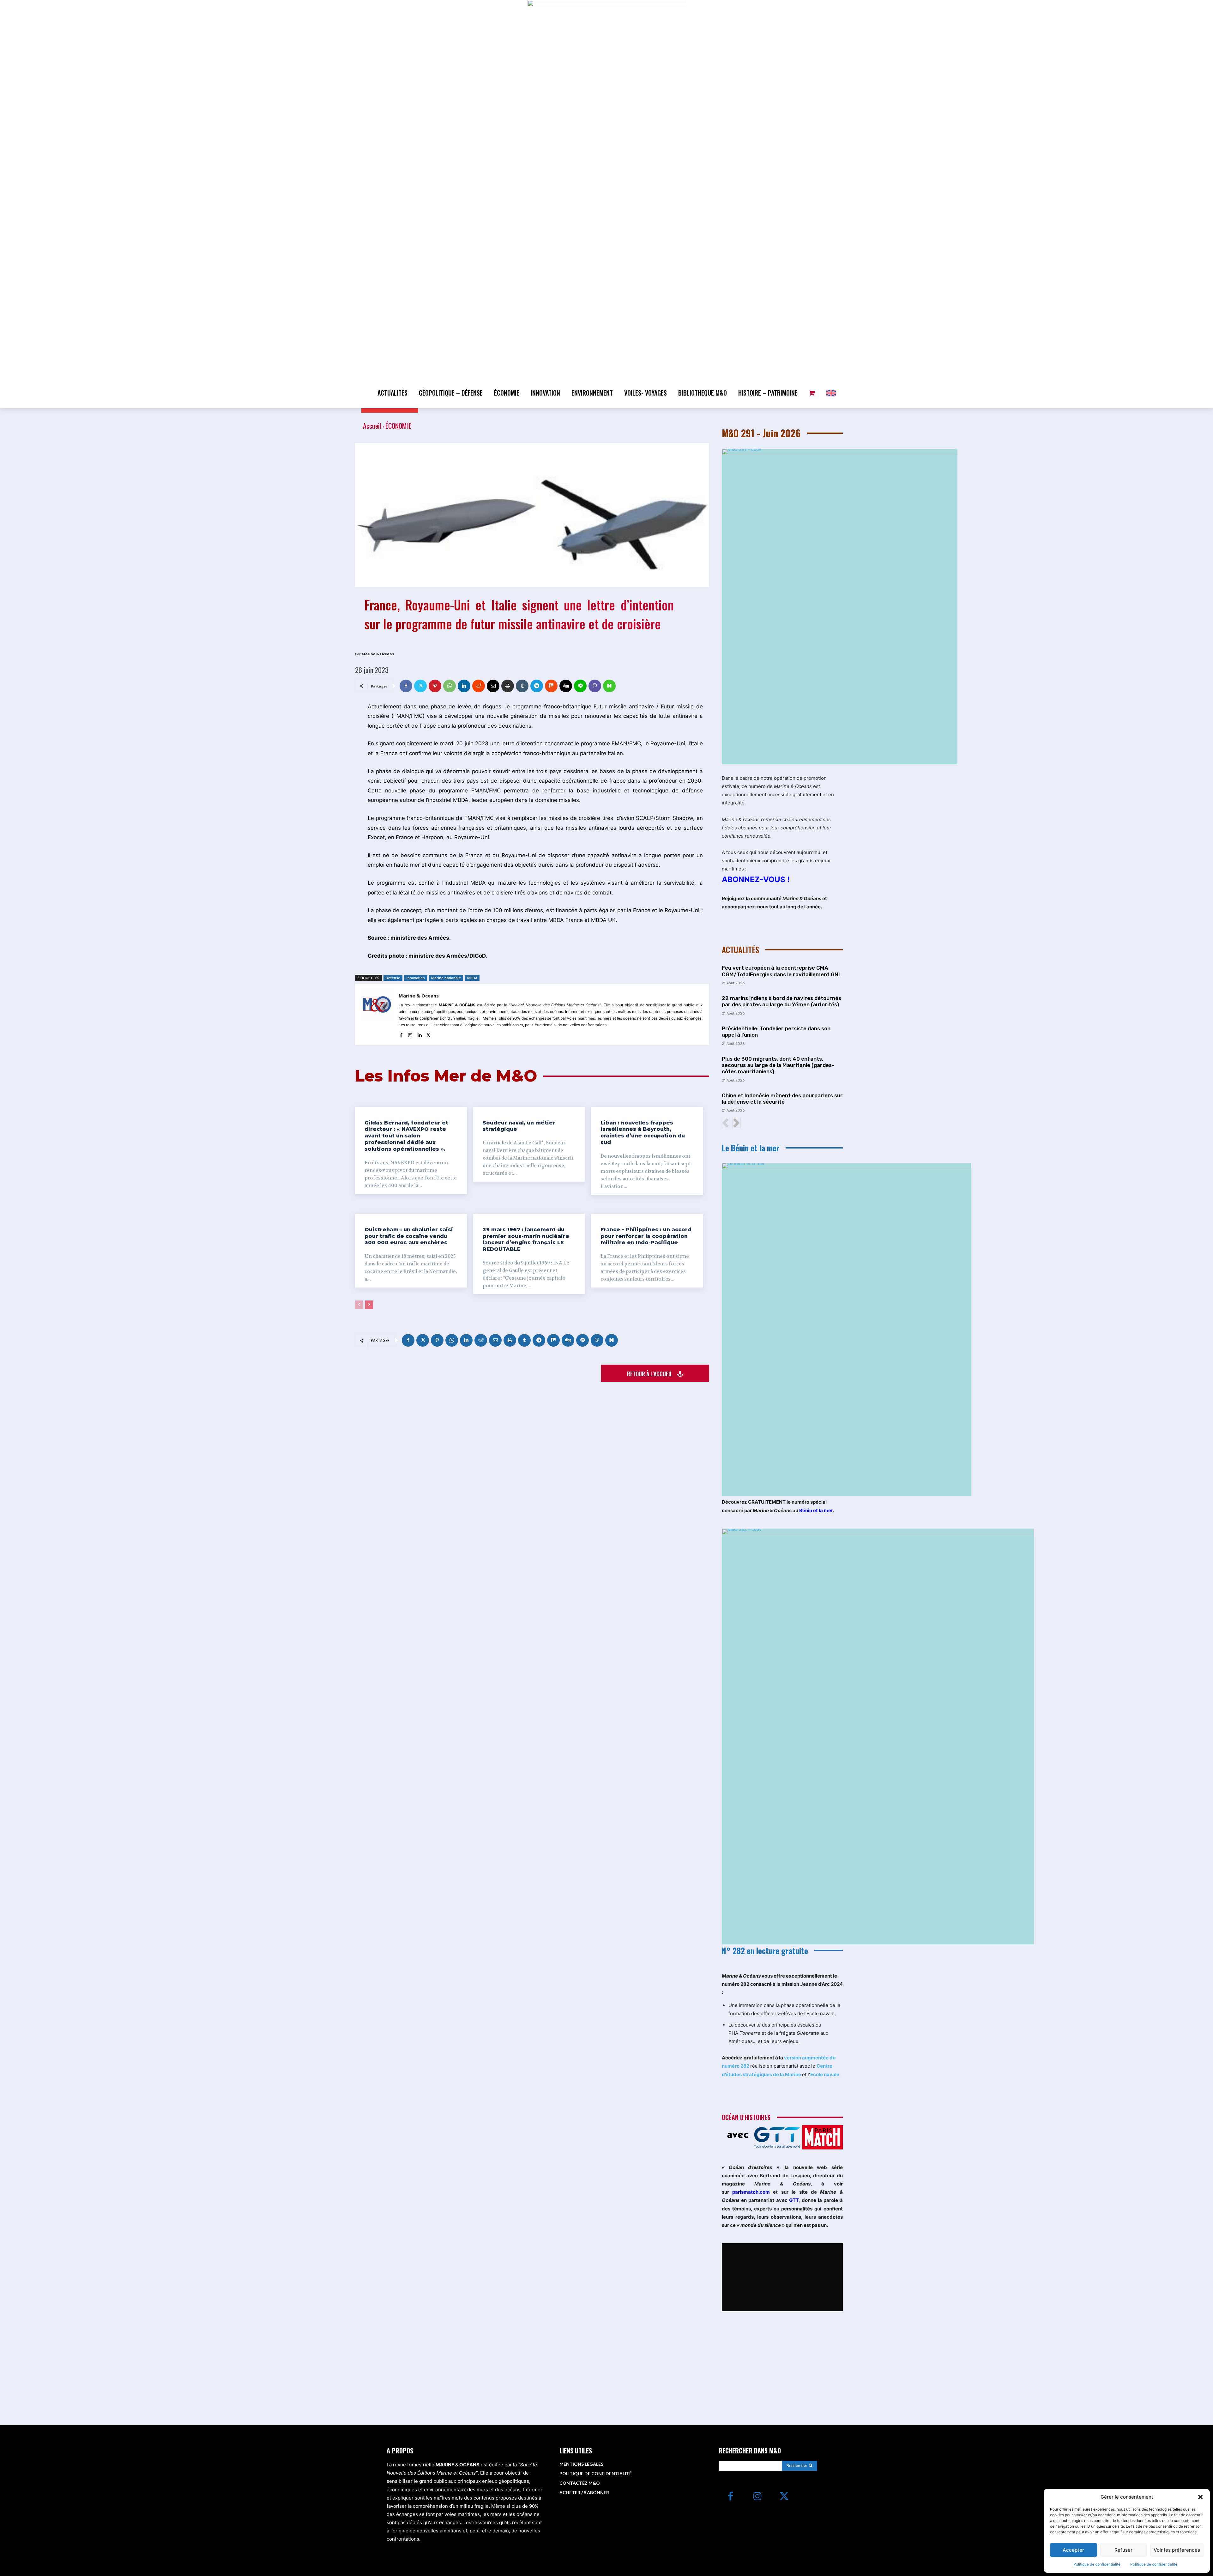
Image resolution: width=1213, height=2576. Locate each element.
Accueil (372, 426)
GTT (794, 2200)
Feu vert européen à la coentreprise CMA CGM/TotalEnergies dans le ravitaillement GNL (782, 971)
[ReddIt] (479, 686)
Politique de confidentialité (1097, 2564)
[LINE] (580, 686)
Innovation (416, 978)
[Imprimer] (508, 686)
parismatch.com (751, 2192)
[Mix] (551, 686)
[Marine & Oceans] (377, 1014)
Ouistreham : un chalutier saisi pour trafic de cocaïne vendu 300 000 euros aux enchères (409, 1236)
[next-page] (369, 1305)
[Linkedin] (464, 686)
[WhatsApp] (450, 686)
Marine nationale (446, 978)
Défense (393, 978)
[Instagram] (410, 1034)
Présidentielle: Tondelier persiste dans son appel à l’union (776, 1032)
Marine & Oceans (378, 654)
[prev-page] (359, 1305)
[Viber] (595, 686)
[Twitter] (420, 686)
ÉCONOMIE (398, 426)
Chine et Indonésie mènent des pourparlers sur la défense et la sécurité (782, 1099)
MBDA (472, 978)
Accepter (1073, 2550)
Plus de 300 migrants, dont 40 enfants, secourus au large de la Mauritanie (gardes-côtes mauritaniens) (778, 1065)
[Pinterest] (435, 686)
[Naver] (609, 686)
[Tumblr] (522, 686)
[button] (1200, 2497)
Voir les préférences (1177, 2550)
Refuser (1123, 2550)
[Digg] (566, 686)
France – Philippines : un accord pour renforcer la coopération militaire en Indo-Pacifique (646, 1236)
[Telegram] (537, 686)
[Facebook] (406, 686)
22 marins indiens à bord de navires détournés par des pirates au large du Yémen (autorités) (782, 1001)
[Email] (493, 686)
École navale (825, 2074)
